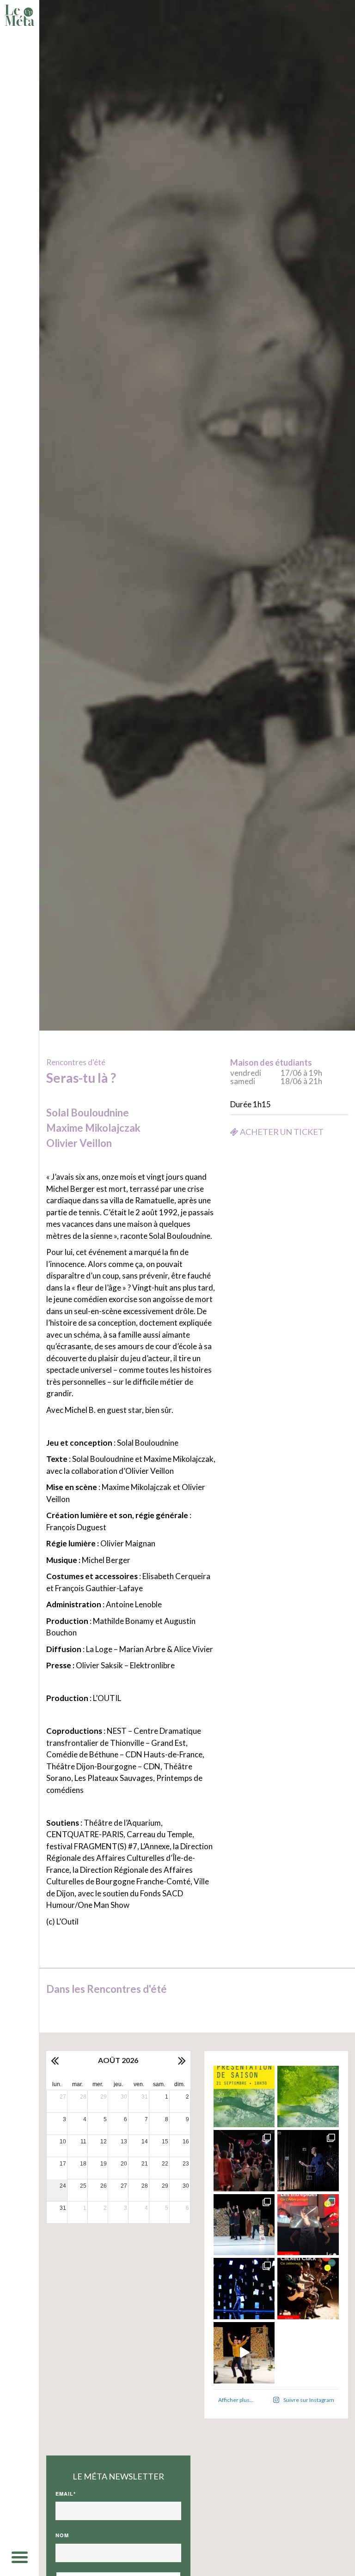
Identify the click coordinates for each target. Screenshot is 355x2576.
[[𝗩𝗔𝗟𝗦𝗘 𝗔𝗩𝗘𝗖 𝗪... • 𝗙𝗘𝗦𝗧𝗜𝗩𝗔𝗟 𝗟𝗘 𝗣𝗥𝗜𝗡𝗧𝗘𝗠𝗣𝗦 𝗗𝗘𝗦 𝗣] (244, 2225)
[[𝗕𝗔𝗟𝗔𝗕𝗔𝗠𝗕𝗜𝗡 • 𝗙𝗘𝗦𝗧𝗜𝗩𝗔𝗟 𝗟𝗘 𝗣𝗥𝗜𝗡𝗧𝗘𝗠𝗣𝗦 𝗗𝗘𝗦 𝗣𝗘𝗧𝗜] (244, 2161)
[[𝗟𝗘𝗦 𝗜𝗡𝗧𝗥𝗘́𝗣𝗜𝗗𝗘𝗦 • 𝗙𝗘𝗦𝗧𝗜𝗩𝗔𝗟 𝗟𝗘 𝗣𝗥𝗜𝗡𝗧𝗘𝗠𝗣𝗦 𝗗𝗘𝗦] (308, 2225)
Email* (66, 2494)
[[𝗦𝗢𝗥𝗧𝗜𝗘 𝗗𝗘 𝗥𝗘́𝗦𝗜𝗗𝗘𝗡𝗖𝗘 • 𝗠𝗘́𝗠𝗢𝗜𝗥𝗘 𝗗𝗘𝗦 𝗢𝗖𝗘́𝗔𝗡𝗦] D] (244, 2289)
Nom (62, 2535)
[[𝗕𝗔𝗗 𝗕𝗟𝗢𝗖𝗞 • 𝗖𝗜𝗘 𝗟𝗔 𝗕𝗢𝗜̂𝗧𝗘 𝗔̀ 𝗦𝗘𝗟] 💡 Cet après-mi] (308, 2161)
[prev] (55, 2060)
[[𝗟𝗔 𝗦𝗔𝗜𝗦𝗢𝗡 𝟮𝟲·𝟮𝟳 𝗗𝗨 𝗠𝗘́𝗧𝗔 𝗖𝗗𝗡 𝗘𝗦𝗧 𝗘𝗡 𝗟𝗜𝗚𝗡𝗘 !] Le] (308, 2096)
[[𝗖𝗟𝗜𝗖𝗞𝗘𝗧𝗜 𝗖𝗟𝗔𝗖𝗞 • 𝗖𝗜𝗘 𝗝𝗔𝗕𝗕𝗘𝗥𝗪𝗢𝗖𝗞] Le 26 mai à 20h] (308, 2289)
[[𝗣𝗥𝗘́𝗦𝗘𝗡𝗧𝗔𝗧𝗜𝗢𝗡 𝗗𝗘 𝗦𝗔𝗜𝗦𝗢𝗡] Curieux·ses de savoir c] (244, 2096)
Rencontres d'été (76, 1062)
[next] (181, 2060)
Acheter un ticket (281, 1132)
